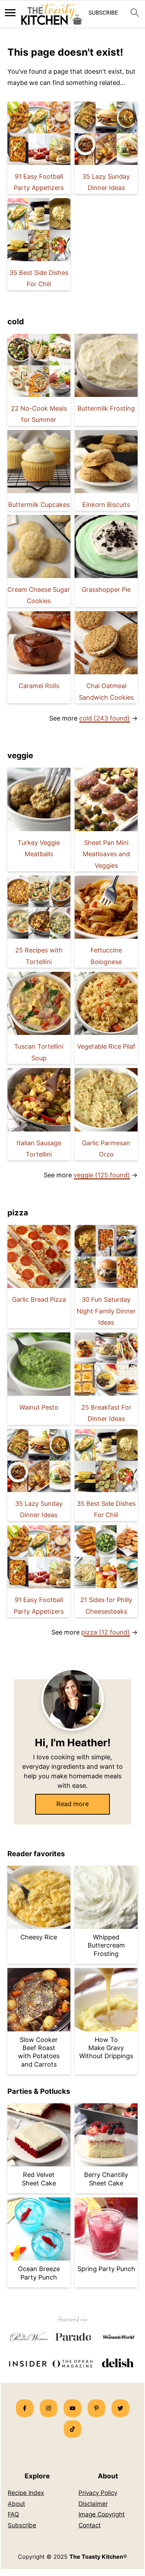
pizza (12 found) (106, 1632)
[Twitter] (120, 2408)
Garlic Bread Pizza (39, 1299)
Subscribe (22, 2525)
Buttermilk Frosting (106, 408)
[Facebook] (25, 2408)
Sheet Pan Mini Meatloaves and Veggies (106, 854)
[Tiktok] (72, 2429)
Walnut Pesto (39, 1407)
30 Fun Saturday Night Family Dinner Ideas (106, 1311)
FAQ (13, 2514)
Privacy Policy (98, 2493)
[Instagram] (49, 2408)
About (16, 2504)
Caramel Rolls (39, 686)
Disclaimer (93, 2504)
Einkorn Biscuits (106, 505)
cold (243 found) (105, 718)
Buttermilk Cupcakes (39, 505)
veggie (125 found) (102, 1175)
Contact (90, 2525)
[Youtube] (72, 2408)
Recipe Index (26, 2493)
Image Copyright (102, 2514)
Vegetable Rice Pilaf (106, 1046)
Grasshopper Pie (106, 590)
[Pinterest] (96, 2408)
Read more (72, 1804)
